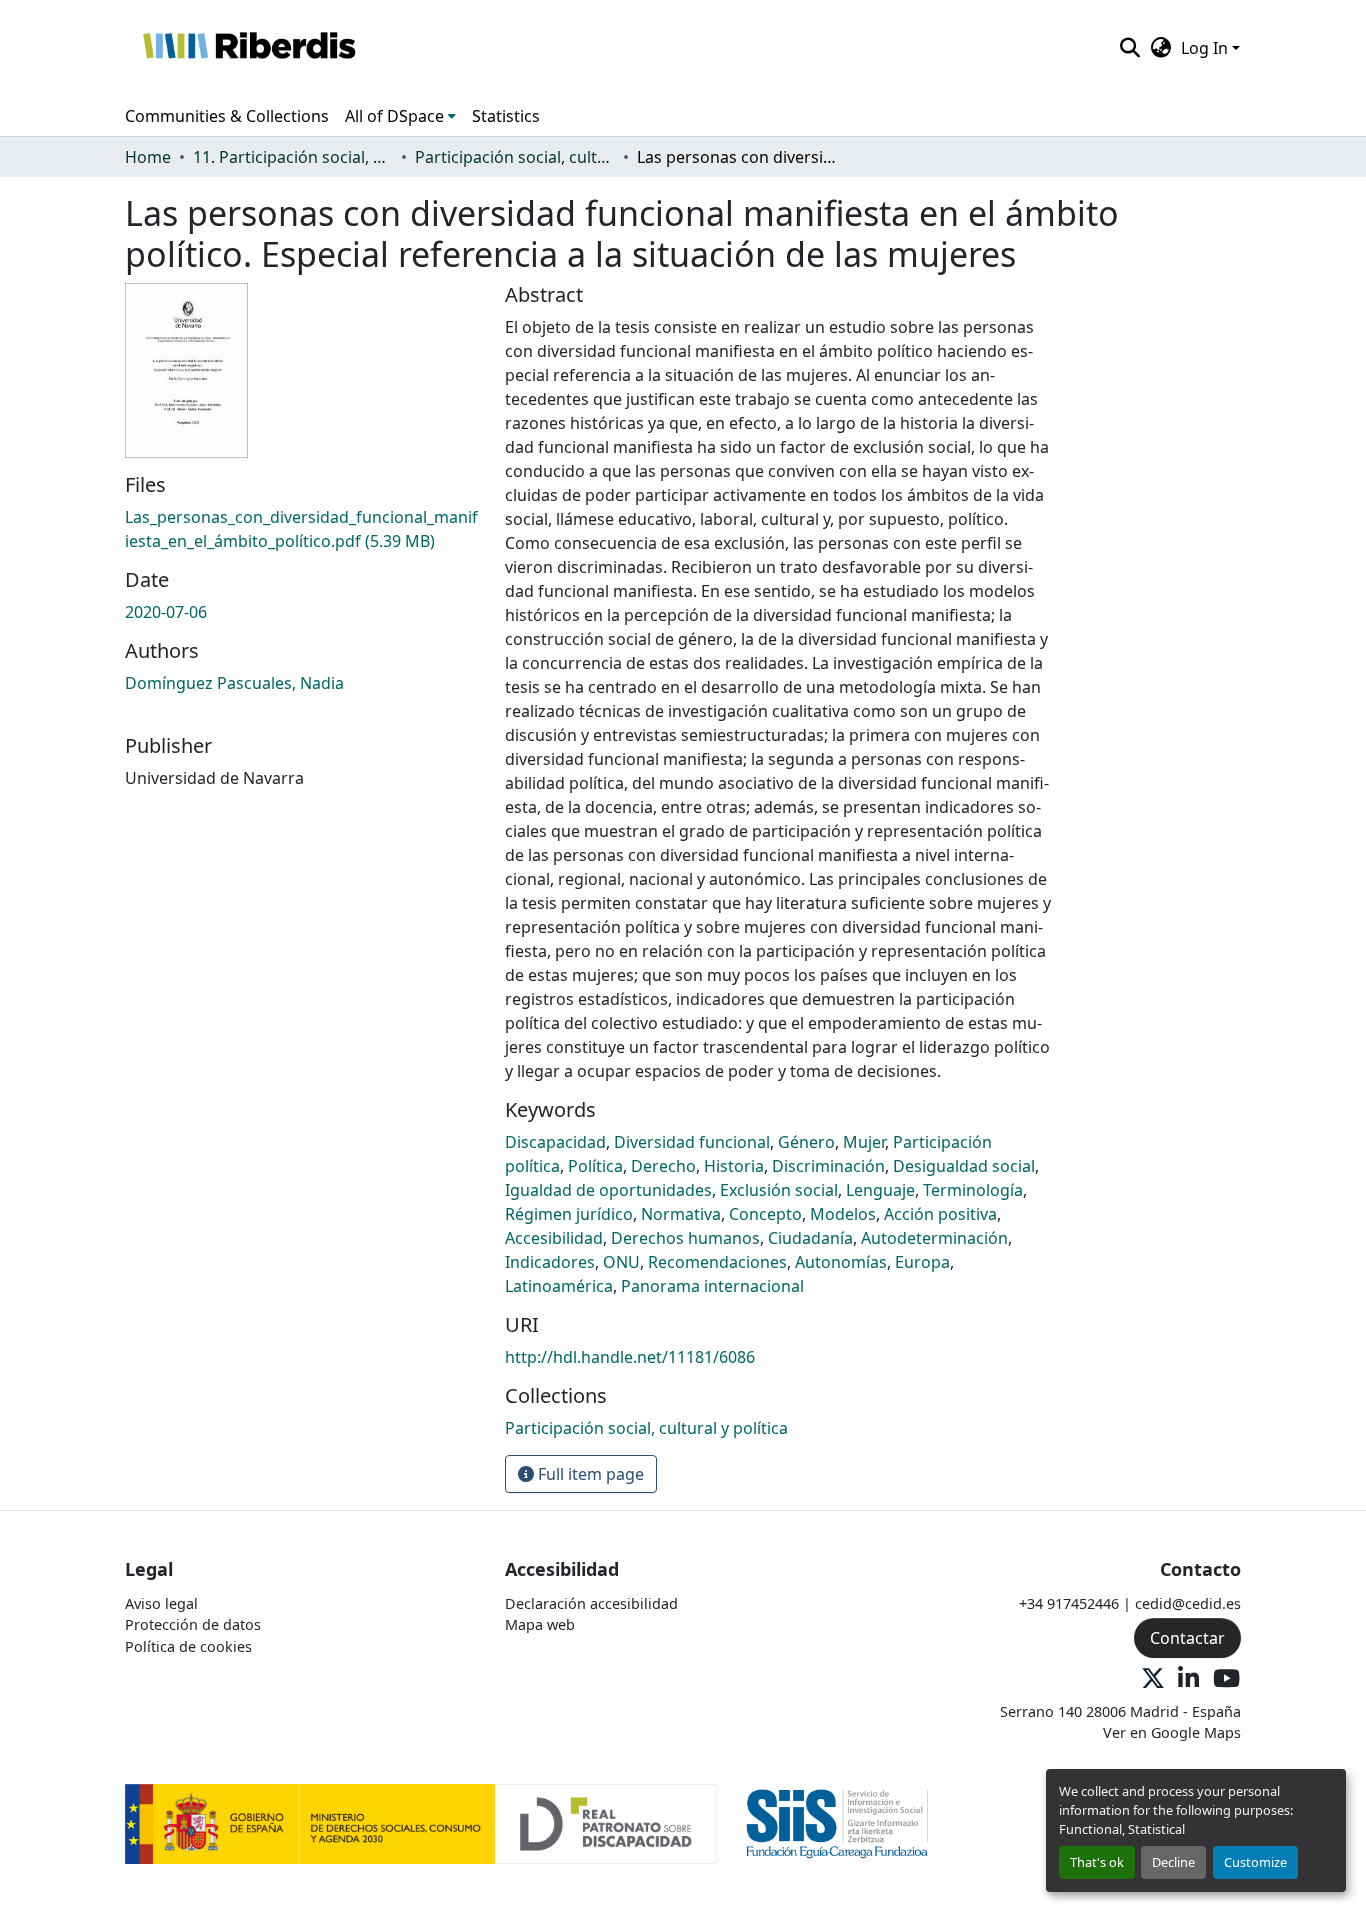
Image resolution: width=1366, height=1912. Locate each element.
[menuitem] (400, 116)
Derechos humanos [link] (685, 1238)
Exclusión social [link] (779, 1190)
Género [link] (806, 1142)
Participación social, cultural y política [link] (515, 157)
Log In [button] (1206, 48)
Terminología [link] (973, 1190)
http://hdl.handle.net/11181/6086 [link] (630, 1357)
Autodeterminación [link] (934, 1238)
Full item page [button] (589, 1474)
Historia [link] (734, 1166)
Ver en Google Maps (1172, 1732)
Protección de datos (193, 1624)
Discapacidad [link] (555, 1142)
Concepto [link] (765, 1214)
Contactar (1187, 1638)
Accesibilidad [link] (554, 1238)
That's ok (1097, 1862)
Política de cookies (188, 1646)
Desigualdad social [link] (964, 1166)
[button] (248, 48)
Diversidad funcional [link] (692, 1142)
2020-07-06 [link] (166, 612)
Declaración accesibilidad (591, 1603)
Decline (1173, 1862)
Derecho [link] (663, 1166)
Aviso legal (161, 1603)
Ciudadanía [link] (810, 1238)
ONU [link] (621, 1262)
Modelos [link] (843, 1214)
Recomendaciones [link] (717, 1262)
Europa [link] (922, 1262)
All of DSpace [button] (394, 116)
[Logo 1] (421, 1822)
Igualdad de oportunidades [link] (608, 1190)
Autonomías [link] (841, 1262)
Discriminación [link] (828, 1166)
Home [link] (148, 157)
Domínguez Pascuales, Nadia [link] (234, 683)
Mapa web (540, 1624)
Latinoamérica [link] (559, 1286)
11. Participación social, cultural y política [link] (293, 157)
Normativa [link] (681, 1214)
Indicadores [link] (550, 1262)
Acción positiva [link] (940, 1214)
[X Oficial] (1153, 1679)
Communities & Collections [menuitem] (227, 116)
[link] (303, 529)
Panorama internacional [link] (712, 1286)
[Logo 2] (837, 1822)
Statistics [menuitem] (506, 116)
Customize (1255, 1862)
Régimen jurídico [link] (569, 1214)
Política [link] (595, 1166)
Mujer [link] (864, 1142)
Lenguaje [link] (880, 1190)
